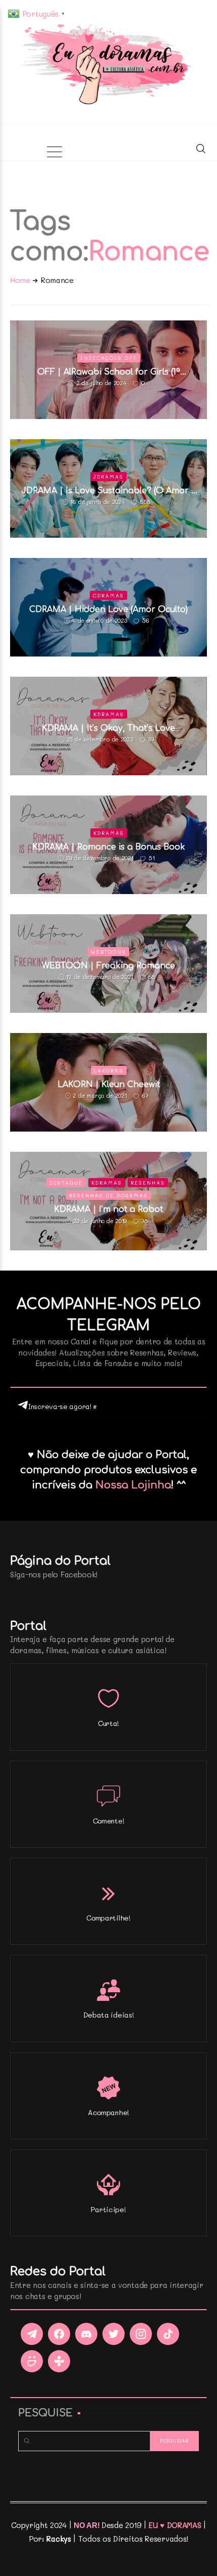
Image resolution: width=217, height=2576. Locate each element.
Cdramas (108, 595)
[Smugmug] (32, 2361)
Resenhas (148, 1183)
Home (20, 280)
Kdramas (109, 714)
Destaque (66, 1183)
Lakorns (109, 1070)
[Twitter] (114, 2334)
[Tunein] (59, 2361)
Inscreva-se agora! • (62, 1406)
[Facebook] (59, 2334)
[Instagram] (141, 2334)
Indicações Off (109, 358)
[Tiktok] (168, 2334)
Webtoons (108, 952)
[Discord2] (86, 2334)
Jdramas (108, 477)
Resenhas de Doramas (108, 1195)
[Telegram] (32, 2334)
